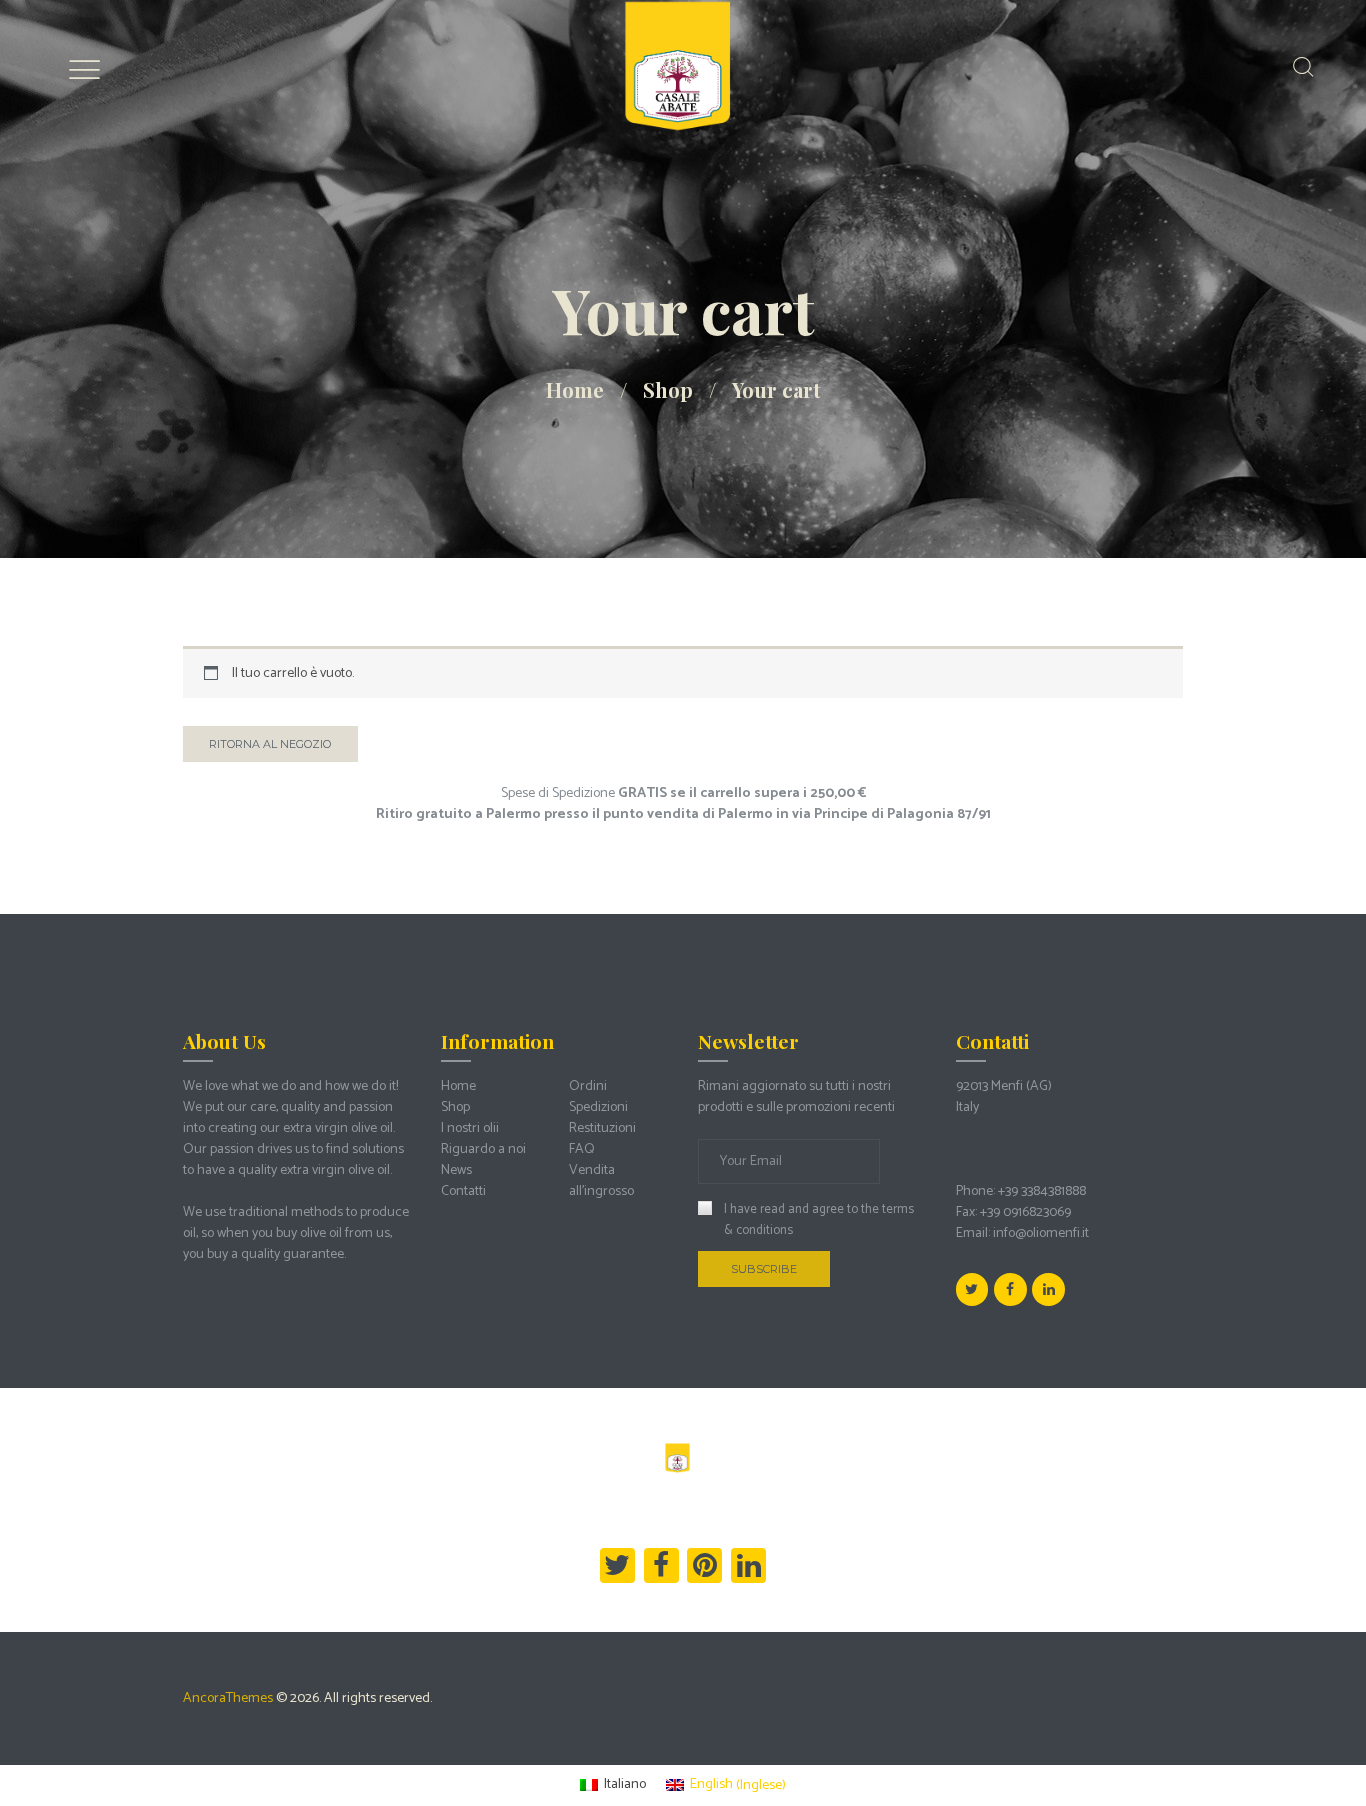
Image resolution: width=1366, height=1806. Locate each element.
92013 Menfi (989, 1086)
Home (575, 389)
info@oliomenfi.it (1041, 1233)
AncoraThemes (228, 1698)
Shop (668, 389)
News (456, 1170)
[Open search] (1303, 67)
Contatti (463, 1191)
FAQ (582, 1149)
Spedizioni (598, 1107)
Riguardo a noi (483, 1149)
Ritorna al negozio (270, 744)
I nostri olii (470, 1128)
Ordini (588, 1086)
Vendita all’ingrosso (601, 1181)
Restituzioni (602, 1128)
